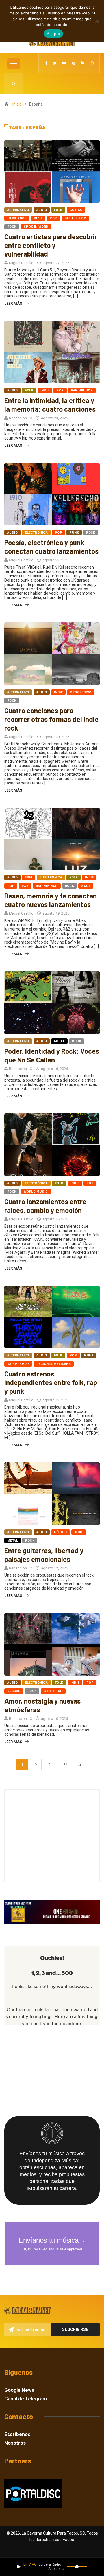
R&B (25, 886)
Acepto (54, 34)
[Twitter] (55, 63)
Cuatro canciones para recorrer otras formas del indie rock (51, 719)
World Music (36, 1192)
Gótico (76, 210)
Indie (38, 218)
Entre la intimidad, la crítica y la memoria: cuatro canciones (50, 405)
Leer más (13, 303)
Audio (42, 210)
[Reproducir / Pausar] (19, 2567)
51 (66, 1765)
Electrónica (36, 533)
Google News (19, 2390)
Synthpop (53, 1691)
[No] (97, 21)
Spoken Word (36, 227)
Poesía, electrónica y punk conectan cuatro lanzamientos (51, 547)
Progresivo (81, 692)
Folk (58, 210)
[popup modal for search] (14, 84)
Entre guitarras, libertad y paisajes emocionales (44, 1555)
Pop (53, 218)
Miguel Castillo (21, 263)
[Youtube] (64, 63)
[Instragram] (74, 63)
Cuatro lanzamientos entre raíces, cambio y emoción (45, 1206)
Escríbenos (17, 2434)
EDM (28, 877)
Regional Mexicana (54, 1364)
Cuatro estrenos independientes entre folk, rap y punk (51, 1382)
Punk (74, 533)
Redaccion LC (21, 418)
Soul (86, 886)
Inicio (17, 104)
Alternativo (18, 210)
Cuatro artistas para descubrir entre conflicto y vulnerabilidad (51, 245)
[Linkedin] (83, 63)
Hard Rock (17, 218)
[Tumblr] (92, 63)
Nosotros (15, 2443)
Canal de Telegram (26, 2399)
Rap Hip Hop (75, 218)
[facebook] (46, 63)
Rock (12, 227)
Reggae (14, 1691)
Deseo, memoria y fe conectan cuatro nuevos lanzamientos (51, 900)
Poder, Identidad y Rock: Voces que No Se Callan (52, 1055)
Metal (59, 1041)
